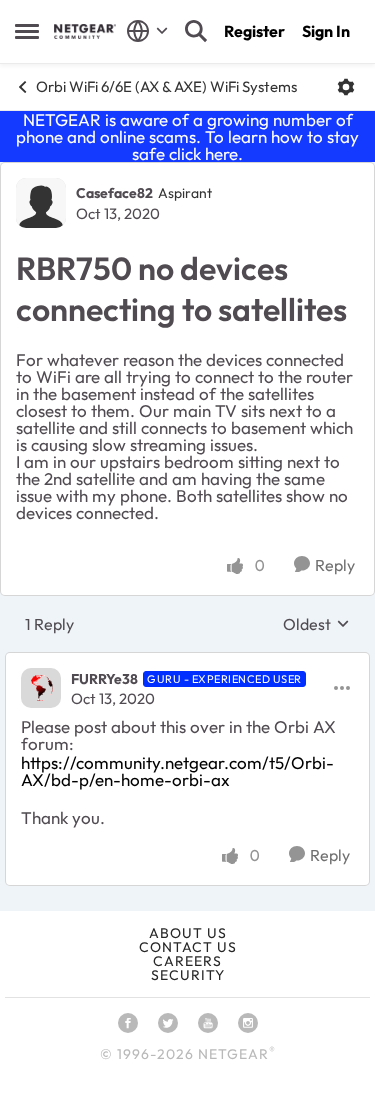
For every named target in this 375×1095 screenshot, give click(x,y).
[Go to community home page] (85, 31)
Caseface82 (114, 193)
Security (188, 975)
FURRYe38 (104, 679)
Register (254, 31)
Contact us (188, 947)
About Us (188, 933)
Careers (187, 961)
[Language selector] (147, 31)
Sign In (326, 31)
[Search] (196, 31)
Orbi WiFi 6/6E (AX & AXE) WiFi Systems (166, 86)
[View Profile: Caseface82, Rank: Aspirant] (41, 203)
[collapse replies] (187, 662)
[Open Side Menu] (27, 31)
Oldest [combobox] (316, 624)
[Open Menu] (346, 87)
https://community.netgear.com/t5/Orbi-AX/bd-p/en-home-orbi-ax (177, 771)
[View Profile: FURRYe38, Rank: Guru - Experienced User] (41, 688)
